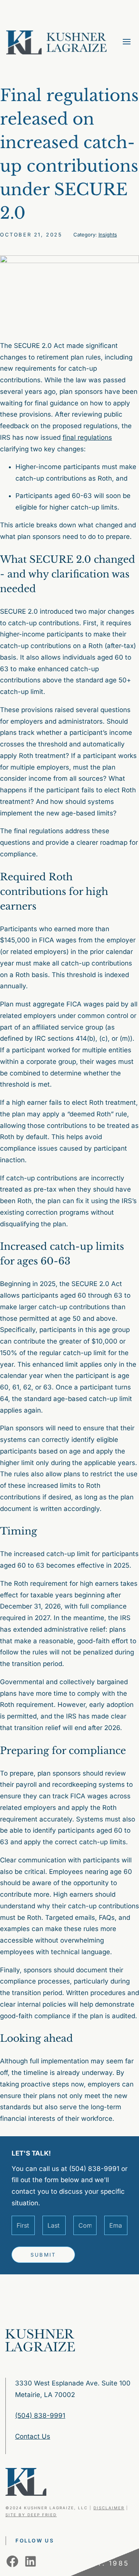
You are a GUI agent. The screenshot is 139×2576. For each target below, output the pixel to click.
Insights (108, 235)
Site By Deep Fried (31, 2515)
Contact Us (33, 2436)
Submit (43, 2255)
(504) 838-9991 (40, 2416)
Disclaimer (109, 2508)
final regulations (87, 437)
